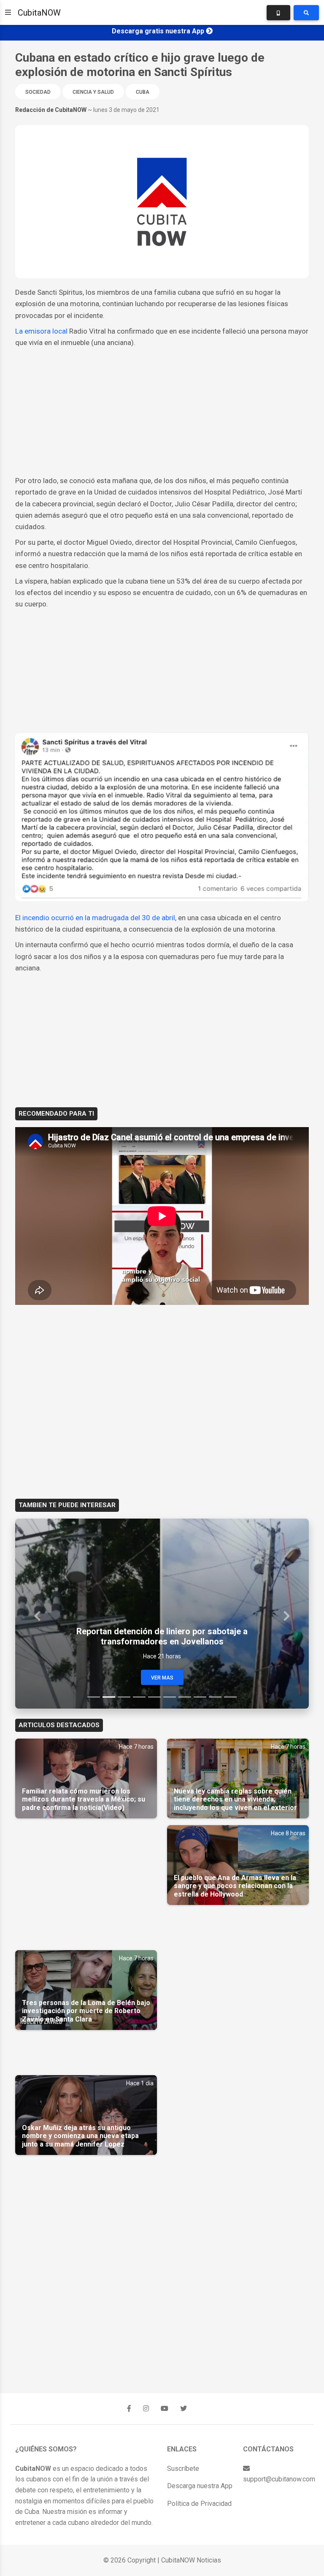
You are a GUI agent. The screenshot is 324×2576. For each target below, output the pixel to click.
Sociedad (38, 92)
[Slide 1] (94, 1697)
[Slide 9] (215, 1697)
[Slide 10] (230, 1697)
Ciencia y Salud (93, 92)
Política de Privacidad (199, 2504)
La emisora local (41, 331)
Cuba (143, 92)
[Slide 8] (200, 1697)
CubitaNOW (39, 13)
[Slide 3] (124, 1697)
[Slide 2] (109, 1697)
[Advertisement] (162, 412)
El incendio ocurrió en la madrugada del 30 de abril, (96, 918)
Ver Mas (162, 1678)
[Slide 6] (170, 1697)
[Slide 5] (154, 1697)
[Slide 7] (185, 1697)
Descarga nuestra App (200, 2486)
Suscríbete (183, 2469)
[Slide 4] (139, 1697)
